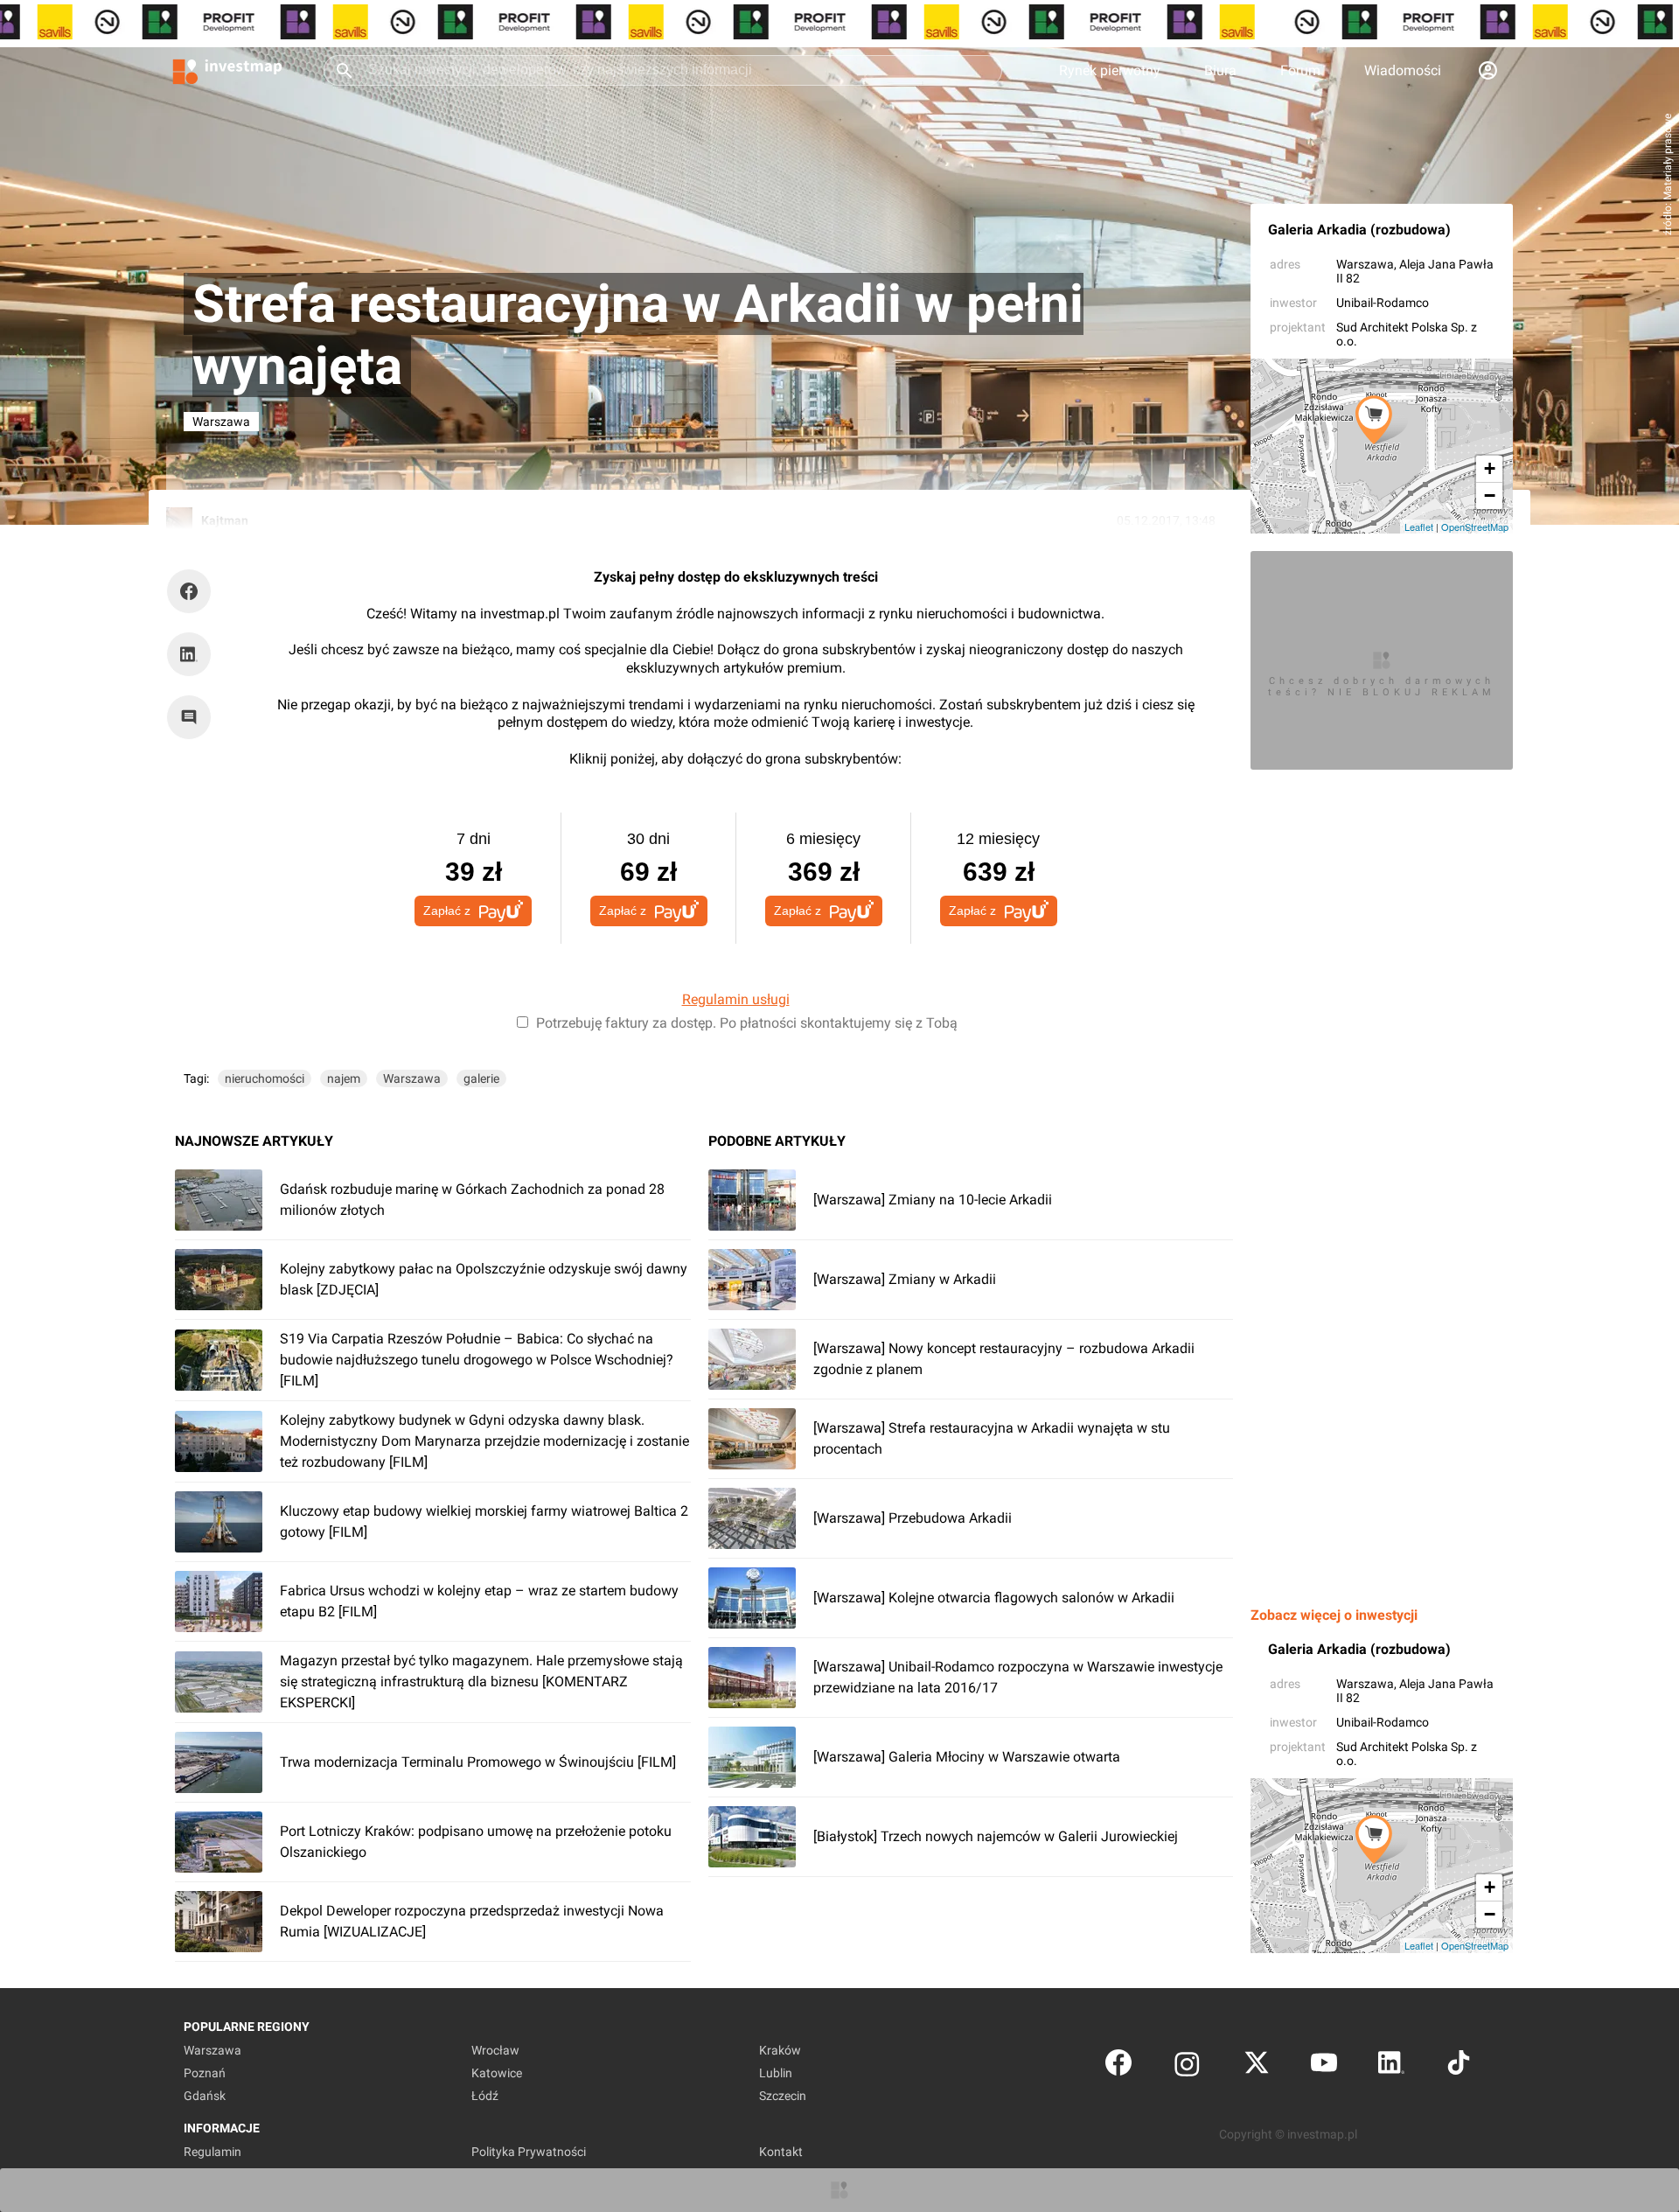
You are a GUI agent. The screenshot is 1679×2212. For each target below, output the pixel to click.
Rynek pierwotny (1110, 70)
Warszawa (1365, 264)
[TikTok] (1459, 2066)
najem (344, 1078)
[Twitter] (1257, 2066)
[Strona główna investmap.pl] (227, 70)
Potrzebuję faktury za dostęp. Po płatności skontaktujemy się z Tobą (747, 1023)
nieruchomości (265, 1078)
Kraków (780, 2050)
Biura (1220, 70)
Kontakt (781, 2152)
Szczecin (783, 2096)
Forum (1300, 70)
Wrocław (495, 2050)
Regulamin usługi (736, 999)
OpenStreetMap (1475, 527)
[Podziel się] (193, 591)
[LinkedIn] (1391, 2066)
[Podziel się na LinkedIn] (189, 654)
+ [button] (1490, 468)
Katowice (497, 2073)
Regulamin (212, 2152)
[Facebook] (1118, 2066)
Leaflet (1419, 527)
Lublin (776, 2073)
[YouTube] (1324, 2066)
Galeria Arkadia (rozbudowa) (1359, 230)
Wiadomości (1403, 70)
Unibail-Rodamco (1383, 303)
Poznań (205, 2073)
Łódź (485, 2096)
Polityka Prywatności (529, 2152)
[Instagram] (1187, 2066)
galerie (481, 1078)
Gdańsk (205, 2096)
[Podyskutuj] (193, 717)
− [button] (1490, 495)
